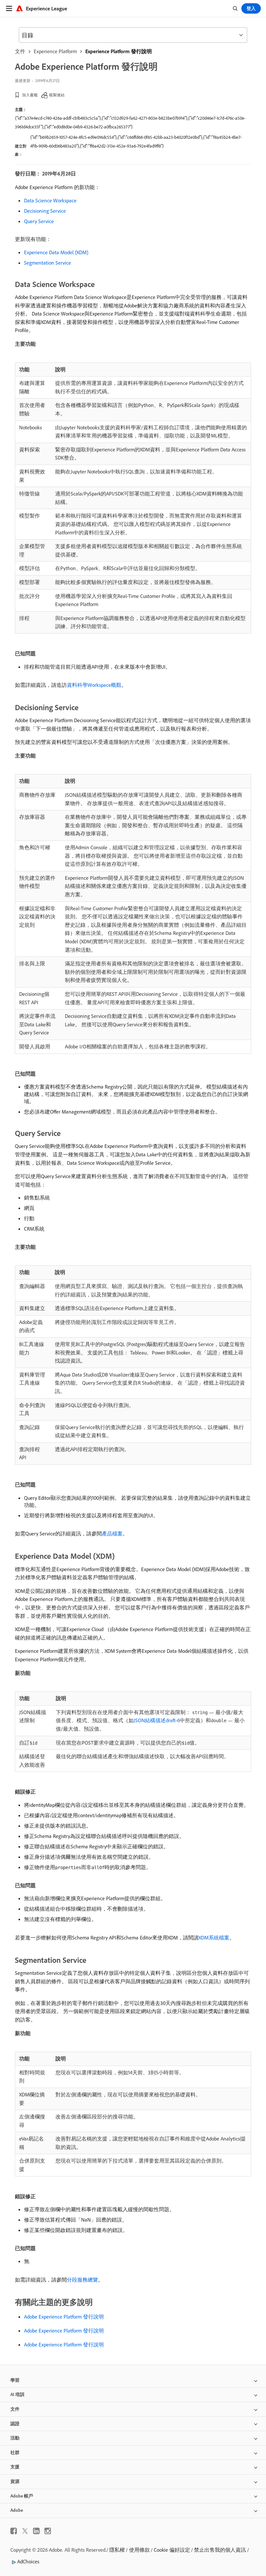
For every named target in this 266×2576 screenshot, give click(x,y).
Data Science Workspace (50, 200)
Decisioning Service (45, 211)
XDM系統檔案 (214, 1938)
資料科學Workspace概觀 (94, 685)
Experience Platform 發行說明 (119, 51)
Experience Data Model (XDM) (56, 252)
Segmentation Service (48, 263)
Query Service (39, 221)
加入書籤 (30, 95)
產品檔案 (112, 1533)
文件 (20, 51)
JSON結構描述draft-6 (157, 1720)
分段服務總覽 (82, 2280)
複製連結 (57, 95)
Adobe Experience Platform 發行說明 (64, 2317)
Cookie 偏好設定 (172, 2550)
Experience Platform (55, 51)
